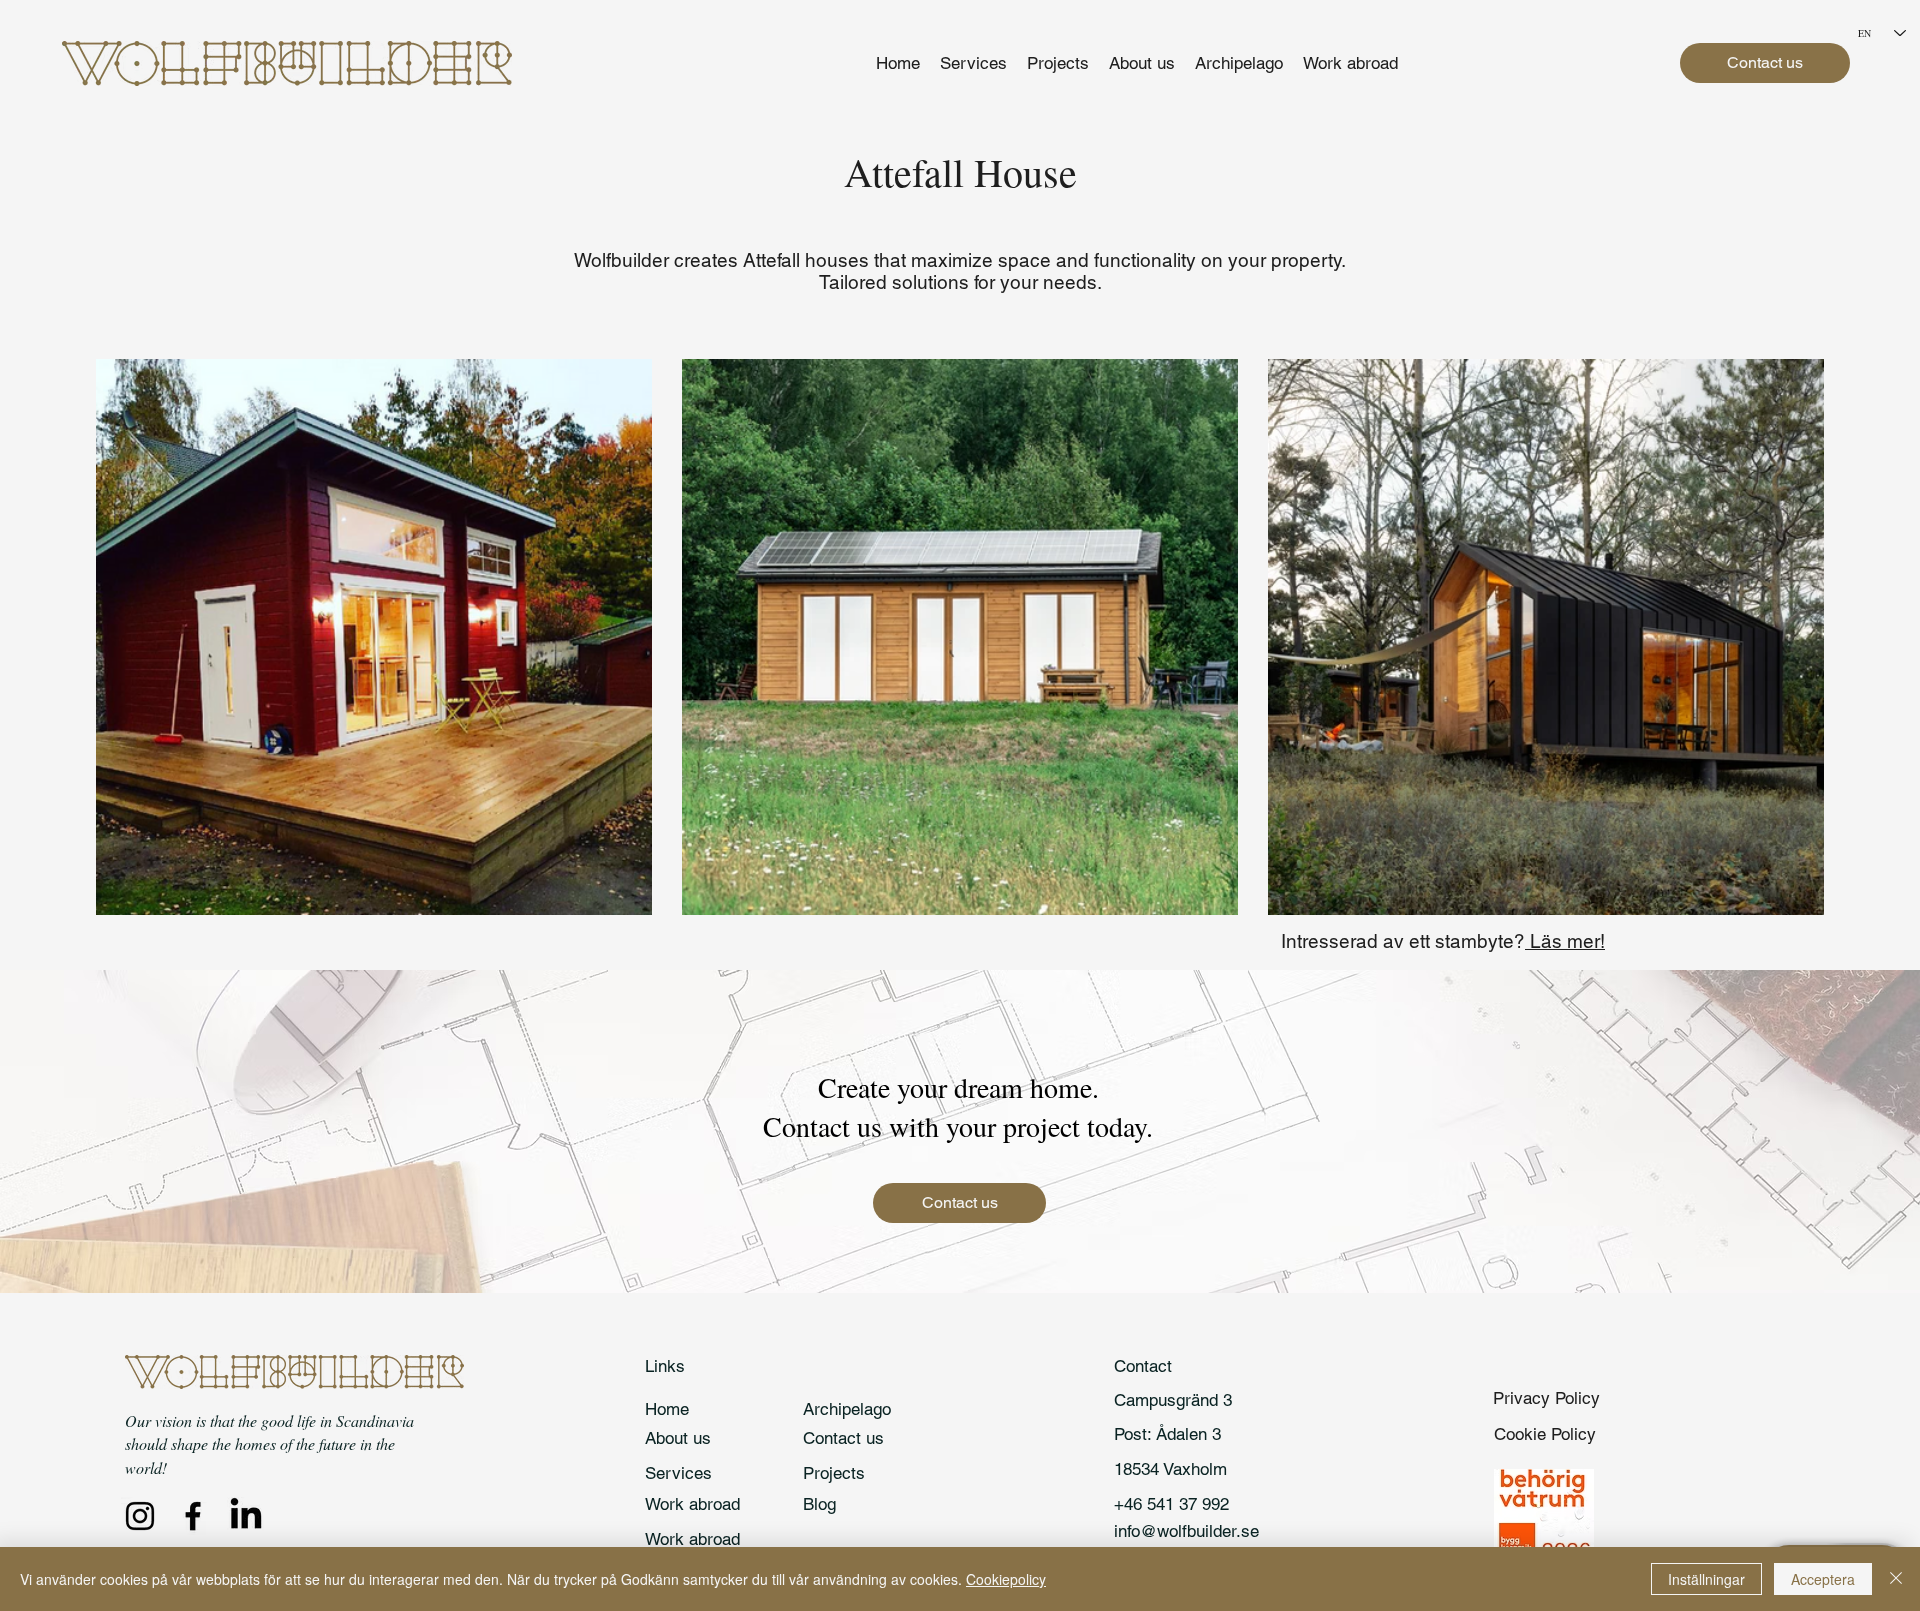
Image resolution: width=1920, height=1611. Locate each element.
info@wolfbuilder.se (1186, 1531)
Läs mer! (1565, 941)
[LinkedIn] (246, 1516)
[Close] (1896, 1579)
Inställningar (1706, 1579)
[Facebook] (193, 1516)
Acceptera (1823, 1579)
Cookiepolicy (1006, 1579)
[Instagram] (140, 1516)
